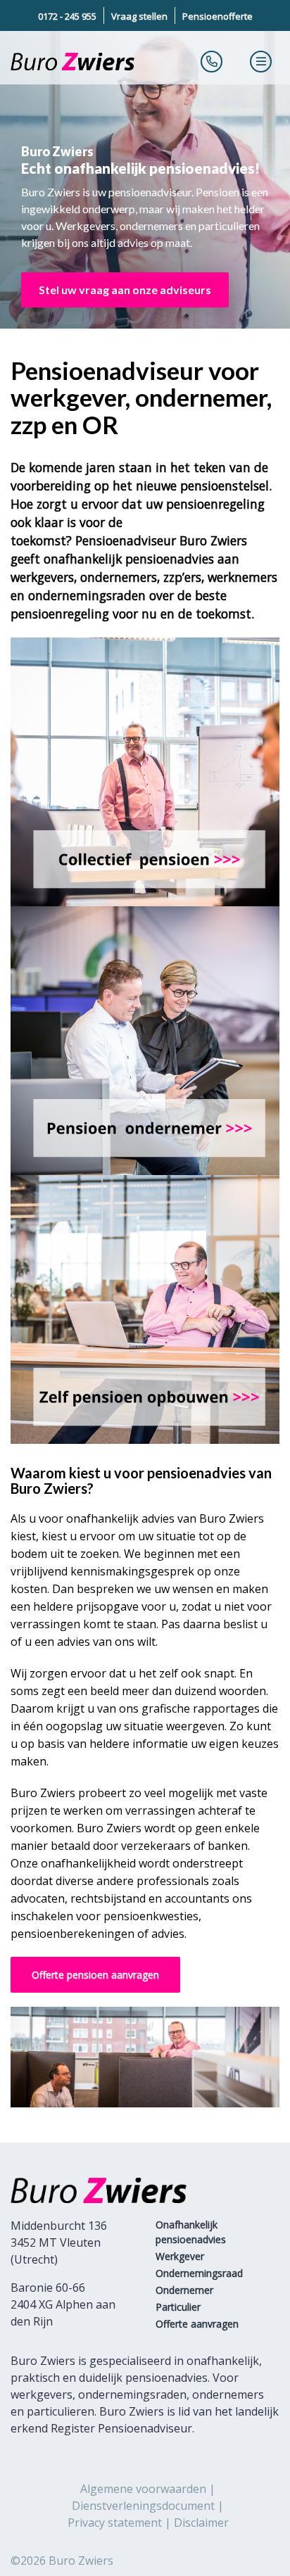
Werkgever (180, 2256)
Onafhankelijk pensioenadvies (191, 2232)
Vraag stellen (139, 16)
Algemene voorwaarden (143, 2489)
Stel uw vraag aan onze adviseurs (125, 290)
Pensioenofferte (217, 16)
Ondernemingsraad (199, 2273)
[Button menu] (261, 61)
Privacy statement (115, 2523)
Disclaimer (201, 2523)
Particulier (178, 2307)
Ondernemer (184, 2290)
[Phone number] (212, 61)
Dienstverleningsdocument (143, 2506)
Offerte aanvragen (197, 2324)
